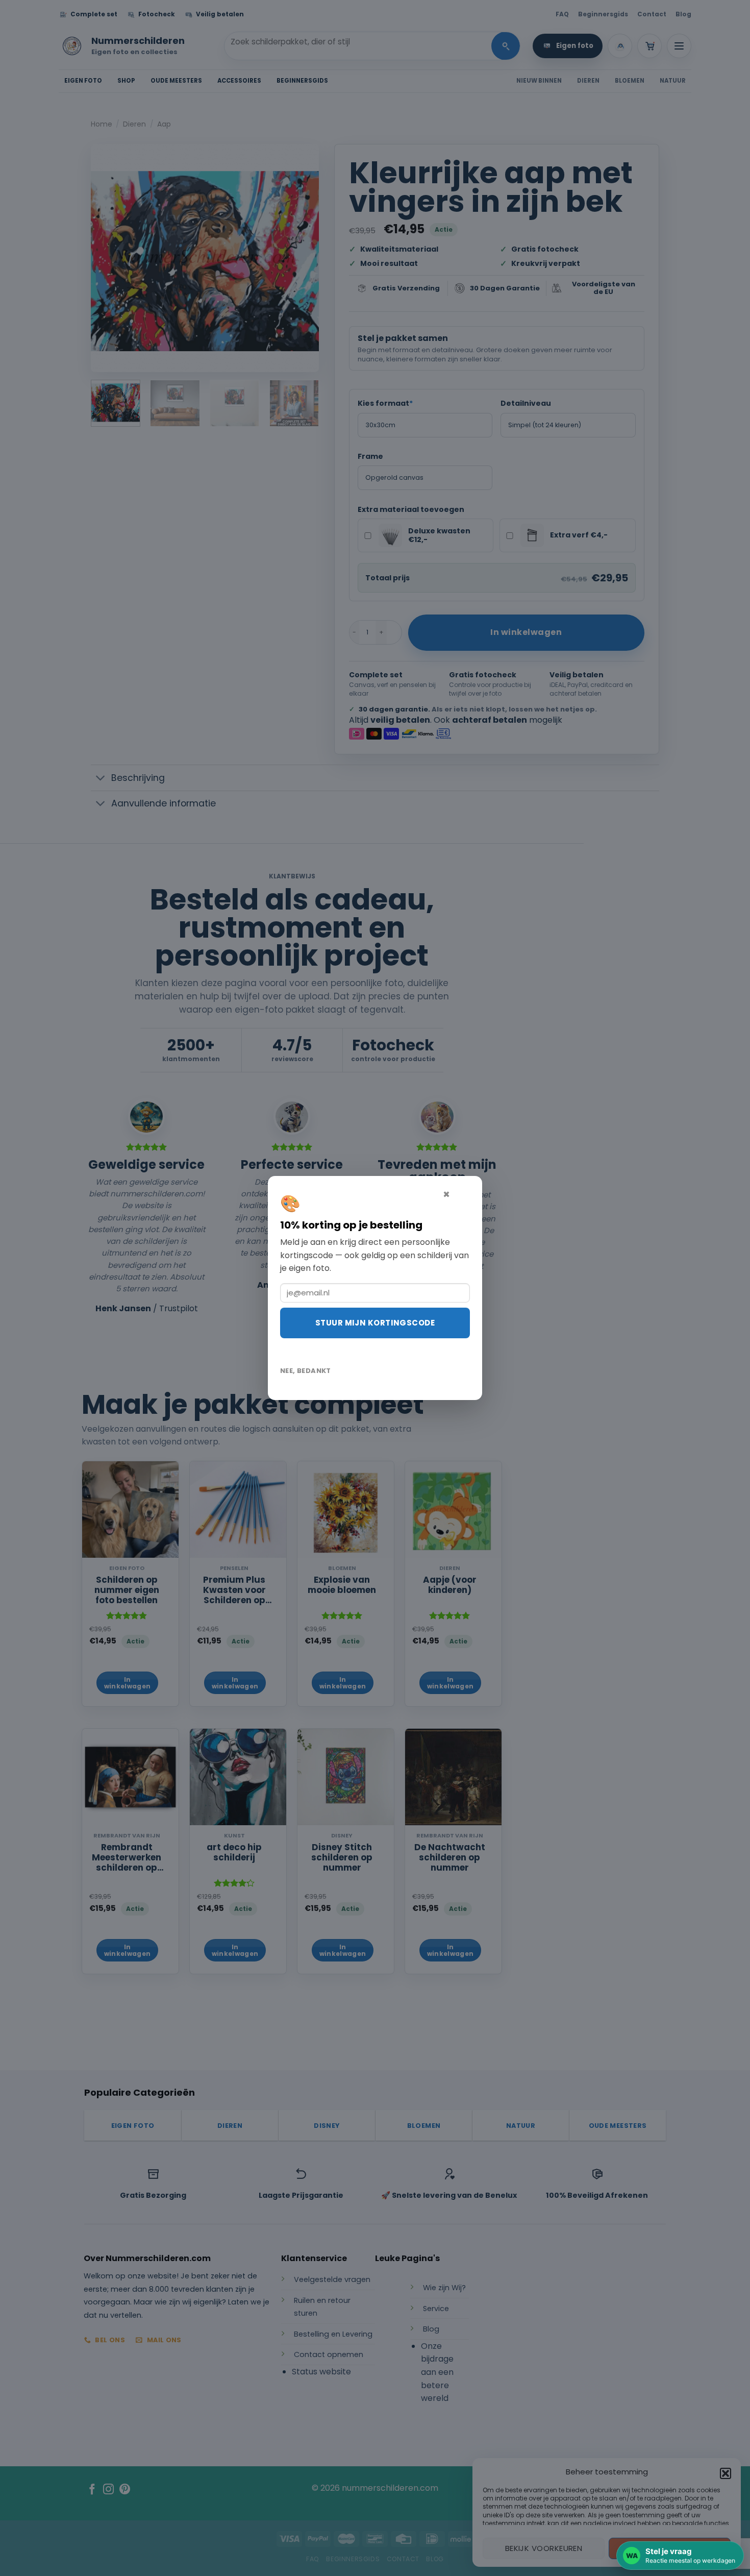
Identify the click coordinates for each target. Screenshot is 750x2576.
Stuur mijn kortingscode (375, 1323)
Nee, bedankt (306, 1371)
